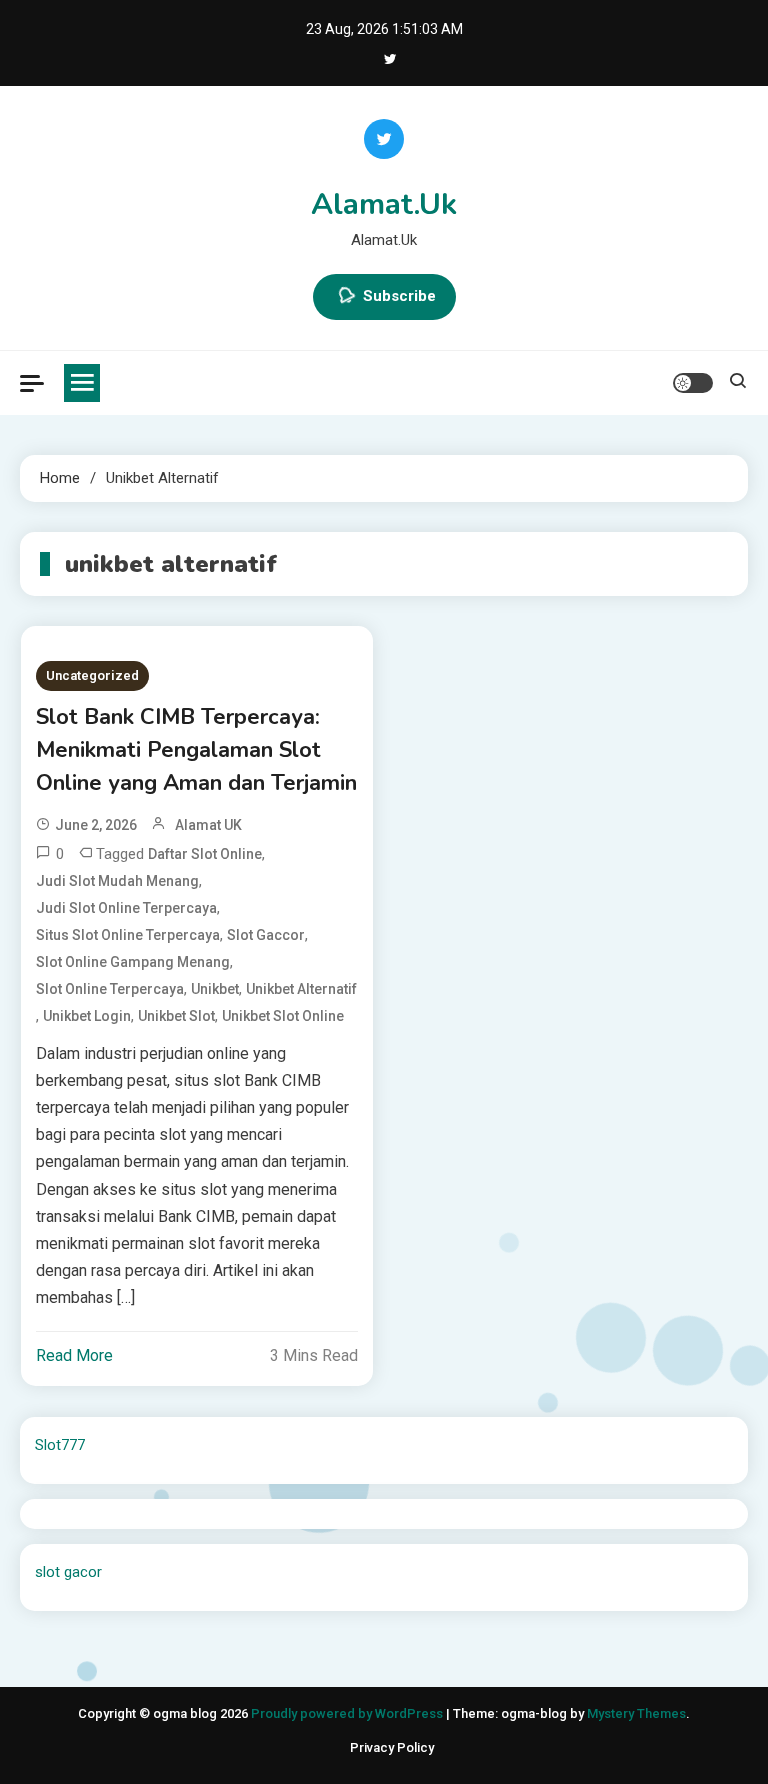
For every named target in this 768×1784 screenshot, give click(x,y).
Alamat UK (208, 825)
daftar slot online (205, 854)
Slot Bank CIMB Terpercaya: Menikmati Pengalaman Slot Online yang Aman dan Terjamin (196, 750)
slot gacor (68, 1572)
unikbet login (87, 1016)
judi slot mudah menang (117, 881)
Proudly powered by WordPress (348, 1713)
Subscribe (399, 296)
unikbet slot (176, 1016)
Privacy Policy (392, 1747)
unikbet (215, 989)
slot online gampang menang (133, 962)
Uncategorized (92, 675)
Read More (74, 1355)
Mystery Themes (636, 1713)
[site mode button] (693, 383)
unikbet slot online (283, 1016)
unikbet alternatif (301, 989)
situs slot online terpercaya (128, 935)
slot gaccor (266, 935)
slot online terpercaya (110, 989)
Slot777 (60, 1445)
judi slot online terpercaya (126, 908)
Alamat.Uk (384, 204)
